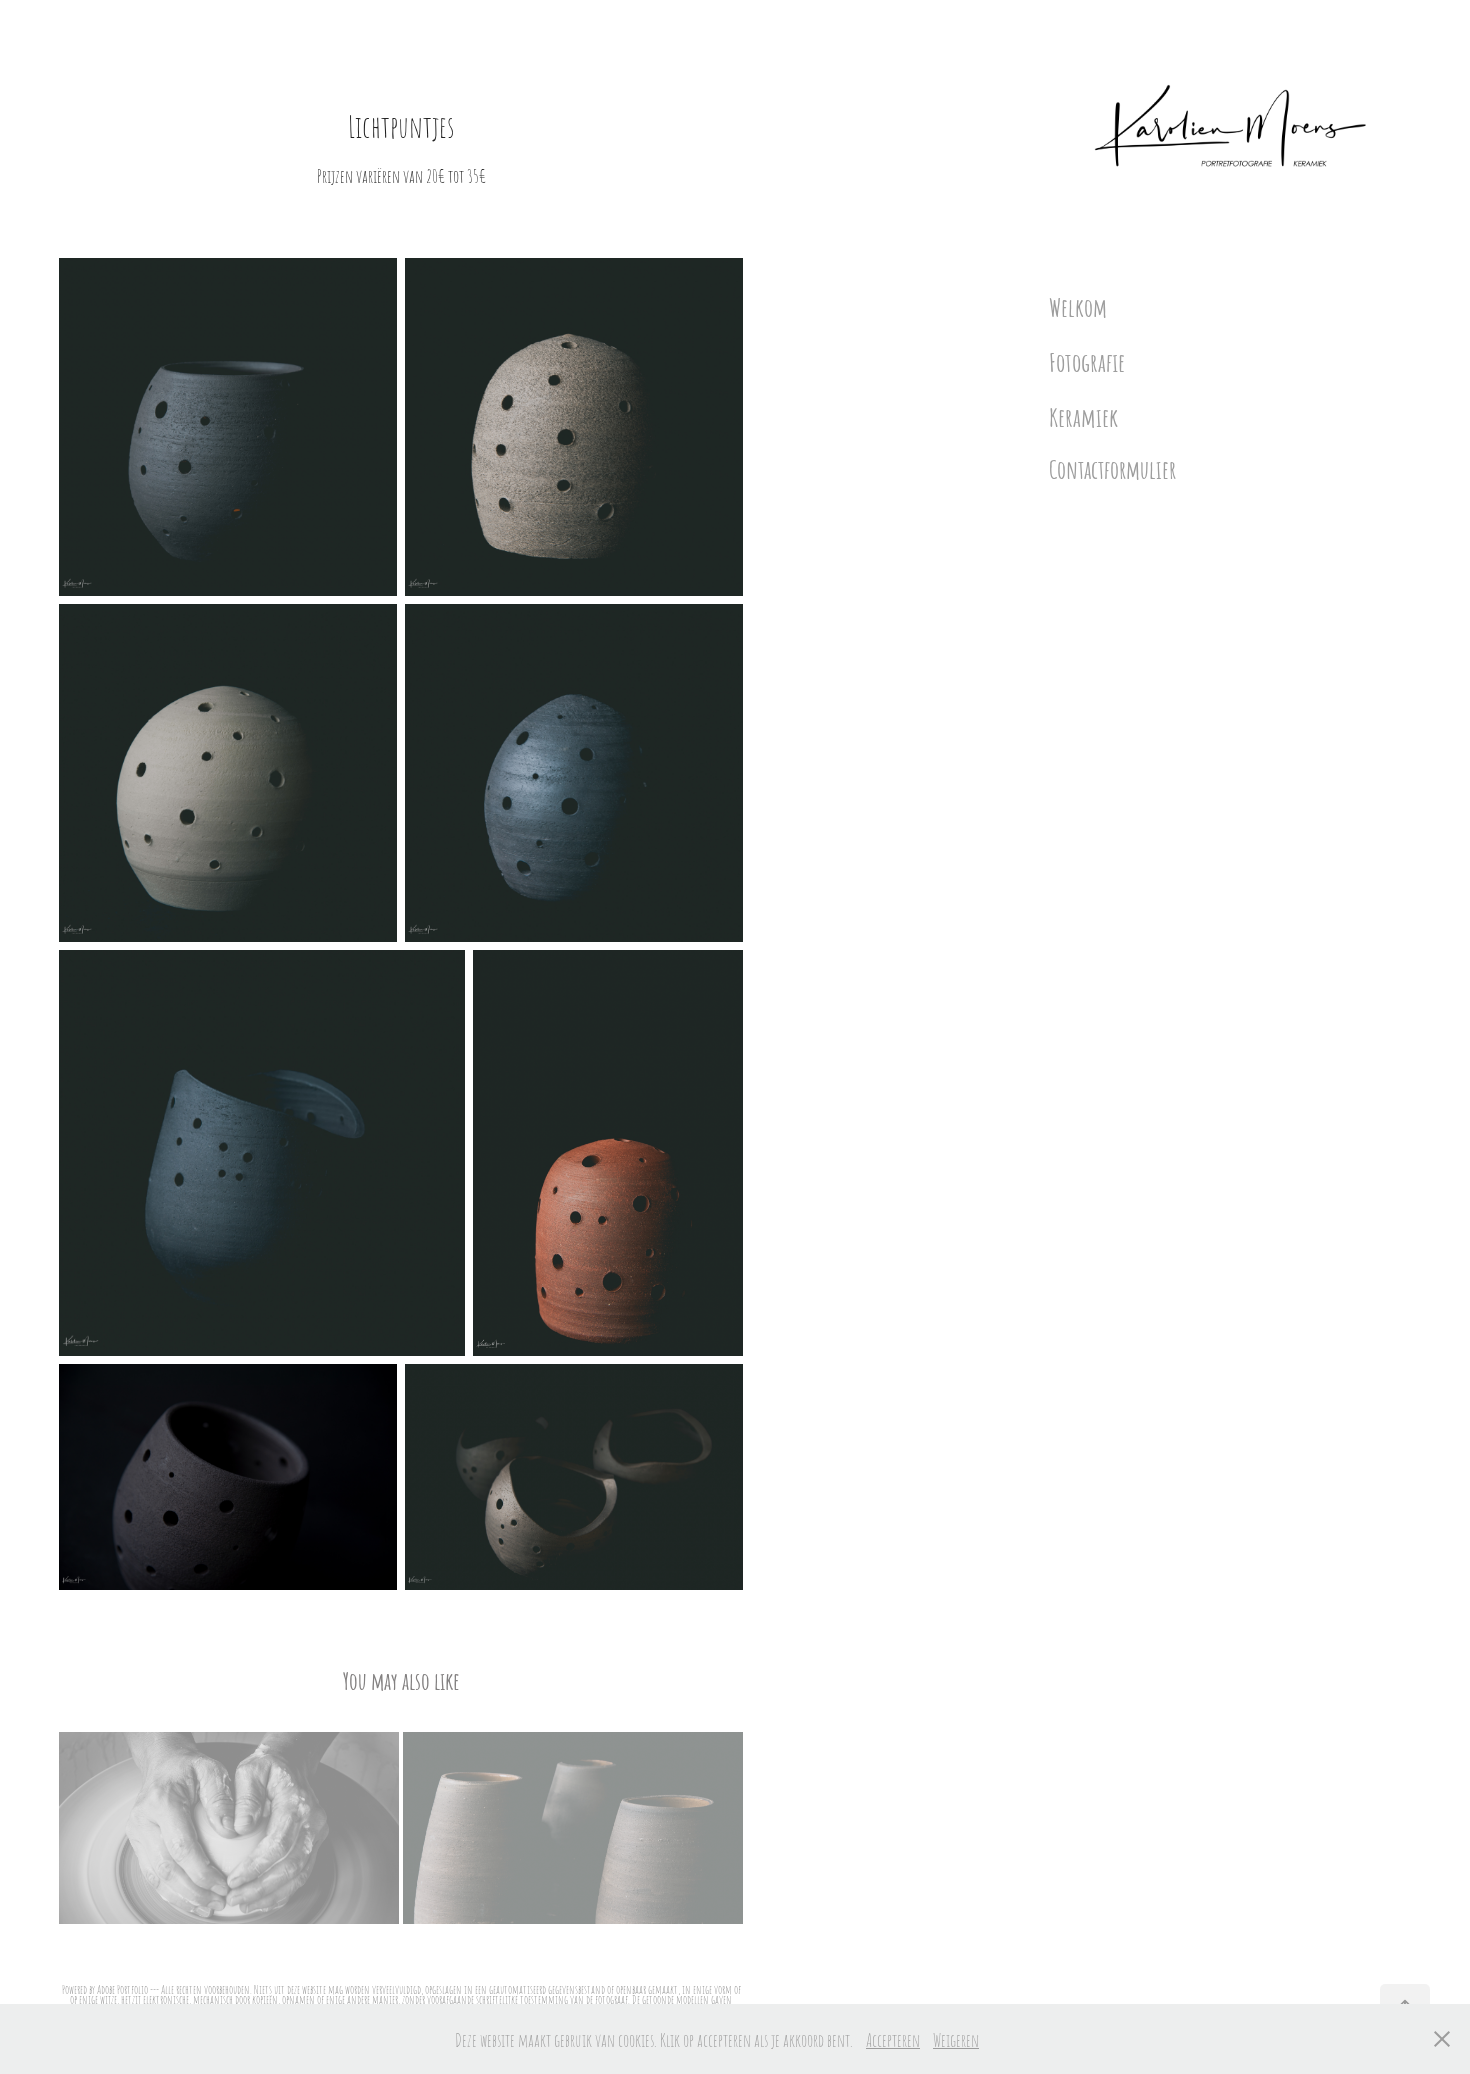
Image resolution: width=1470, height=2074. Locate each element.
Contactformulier (1112, 468)
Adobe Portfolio (122, 1989)
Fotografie (1087, 360)
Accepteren (893, 2039)
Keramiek (1083, 415)
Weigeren (956, 2039)
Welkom (1078, 306)
